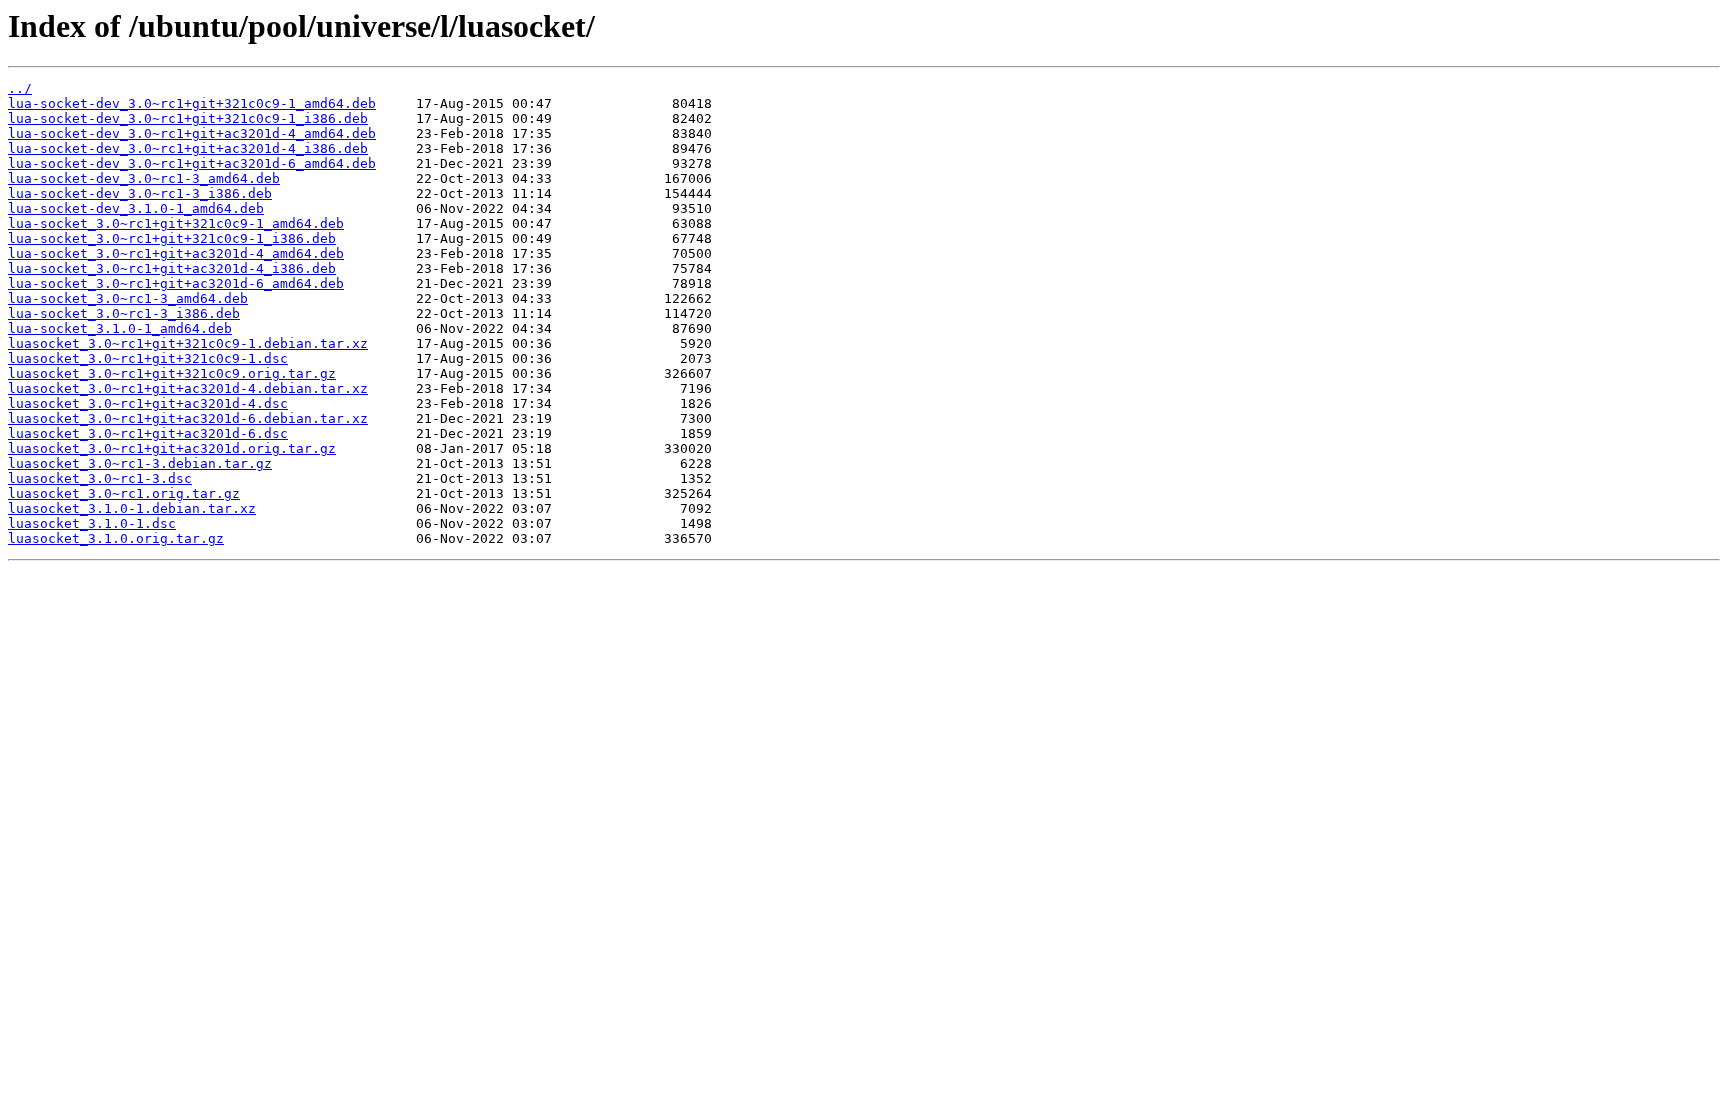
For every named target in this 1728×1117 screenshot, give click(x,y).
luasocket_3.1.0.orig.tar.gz (116, 538)
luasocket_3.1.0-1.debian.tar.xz (132, 508)
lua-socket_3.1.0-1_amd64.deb (120, 328)
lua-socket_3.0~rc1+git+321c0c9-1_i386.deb (172, 238)
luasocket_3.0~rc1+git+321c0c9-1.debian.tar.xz (188, 343)
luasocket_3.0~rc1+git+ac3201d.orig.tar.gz (172, 448)
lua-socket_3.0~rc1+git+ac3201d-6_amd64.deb (176, 283)
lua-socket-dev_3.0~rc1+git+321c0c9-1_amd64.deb (192, 103)
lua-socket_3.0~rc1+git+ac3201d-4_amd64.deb (176, 253)
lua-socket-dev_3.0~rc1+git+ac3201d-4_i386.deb (188, 148)
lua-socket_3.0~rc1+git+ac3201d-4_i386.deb (172, 268)
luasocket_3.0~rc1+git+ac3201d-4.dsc (148, 403)
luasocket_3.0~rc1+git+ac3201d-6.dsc (148, 433)
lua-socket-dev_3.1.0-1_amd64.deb (136, 208)
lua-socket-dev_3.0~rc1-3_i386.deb (140, 193)
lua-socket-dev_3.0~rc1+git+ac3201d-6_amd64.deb (192, 163)
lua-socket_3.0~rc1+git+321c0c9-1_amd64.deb (176, 223)
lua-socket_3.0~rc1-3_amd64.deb (128, 298)
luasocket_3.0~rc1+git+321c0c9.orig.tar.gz (172, 373)
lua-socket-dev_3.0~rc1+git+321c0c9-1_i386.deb (188, 118)
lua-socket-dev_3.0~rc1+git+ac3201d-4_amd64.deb (192, 133)
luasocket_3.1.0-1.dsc (92, 523)
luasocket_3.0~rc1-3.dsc (100, 478)
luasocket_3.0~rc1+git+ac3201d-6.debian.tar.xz (188, 418)
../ (20, 88)
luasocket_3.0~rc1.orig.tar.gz (124, 493)
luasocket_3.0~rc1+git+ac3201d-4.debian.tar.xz (188, 388)
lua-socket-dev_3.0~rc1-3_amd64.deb (144, 178)
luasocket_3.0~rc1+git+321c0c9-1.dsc (148, 358)
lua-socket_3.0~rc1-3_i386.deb (124, 313)
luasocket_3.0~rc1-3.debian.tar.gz (140, 463)
